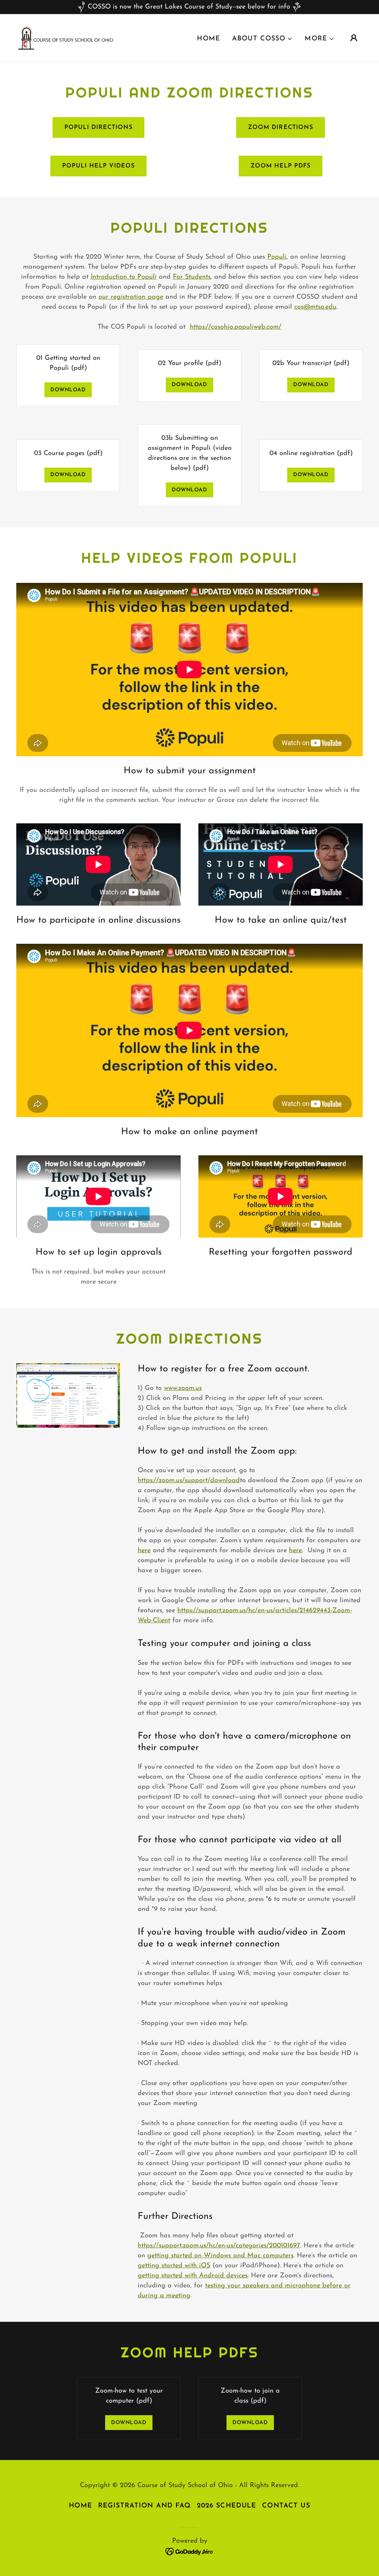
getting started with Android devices (193, 2276)
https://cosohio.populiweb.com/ (236, 327)
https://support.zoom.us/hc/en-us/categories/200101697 (219, 2246)
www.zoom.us (183, 1388)
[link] (66, 37)
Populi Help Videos (98, 166)
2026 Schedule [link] (227, 2506)
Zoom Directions (280, 127)
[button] (262, 39)
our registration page (131, 297)
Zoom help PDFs (281, 166)
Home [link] (209, 39)
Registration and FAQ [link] (145, 2506)
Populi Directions (98, 127)
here (144, 1551)
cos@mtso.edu (315, 307)
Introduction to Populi (124, 277)
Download (68, 390)
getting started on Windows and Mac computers (220, 2256)
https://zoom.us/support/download (189, 1481)
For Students (192, 277)
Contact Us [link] (286, 2506)
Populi (277, 257)
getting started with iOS (174, 2266)
